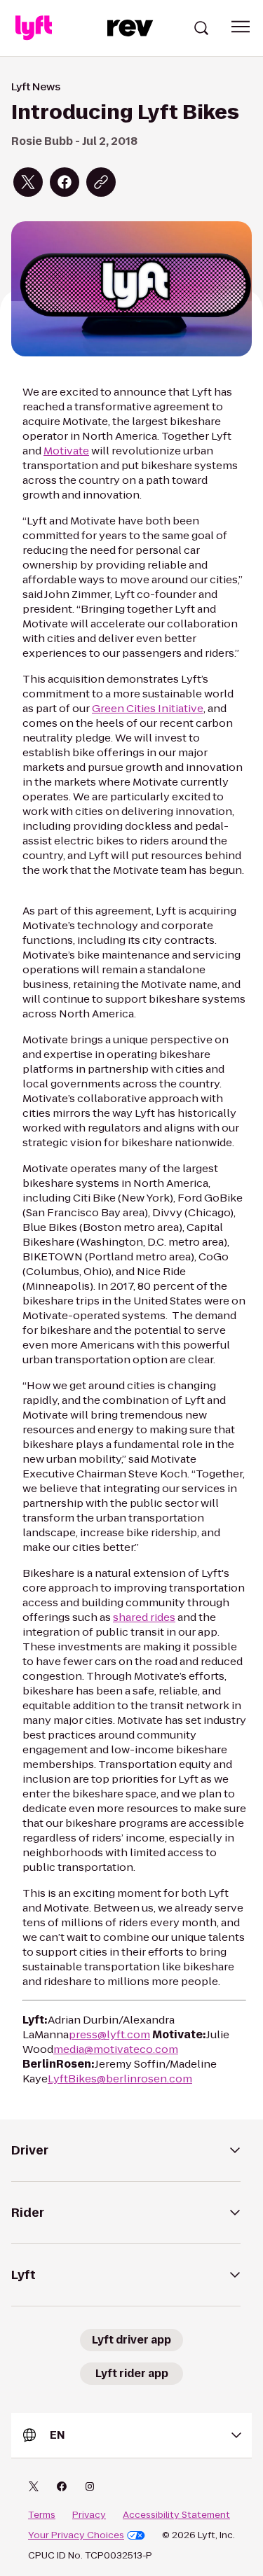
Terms (42, 2515)
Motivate (66, 451)
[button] (241, 27)
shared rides (144, 1617)
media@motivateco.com (116, 2049)
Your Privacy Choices (76, 2535)
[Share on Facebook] (65, 182)
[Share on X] (28, 182)
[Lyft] (34, 28)
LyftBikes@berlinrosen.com (120, 2079)
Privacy (89, 2515)
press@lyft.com (109, 2034)
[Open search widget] (201, 28)
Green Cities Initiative (148, 708)
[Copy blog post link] (101, 182)
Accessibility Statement (176, 2515)
